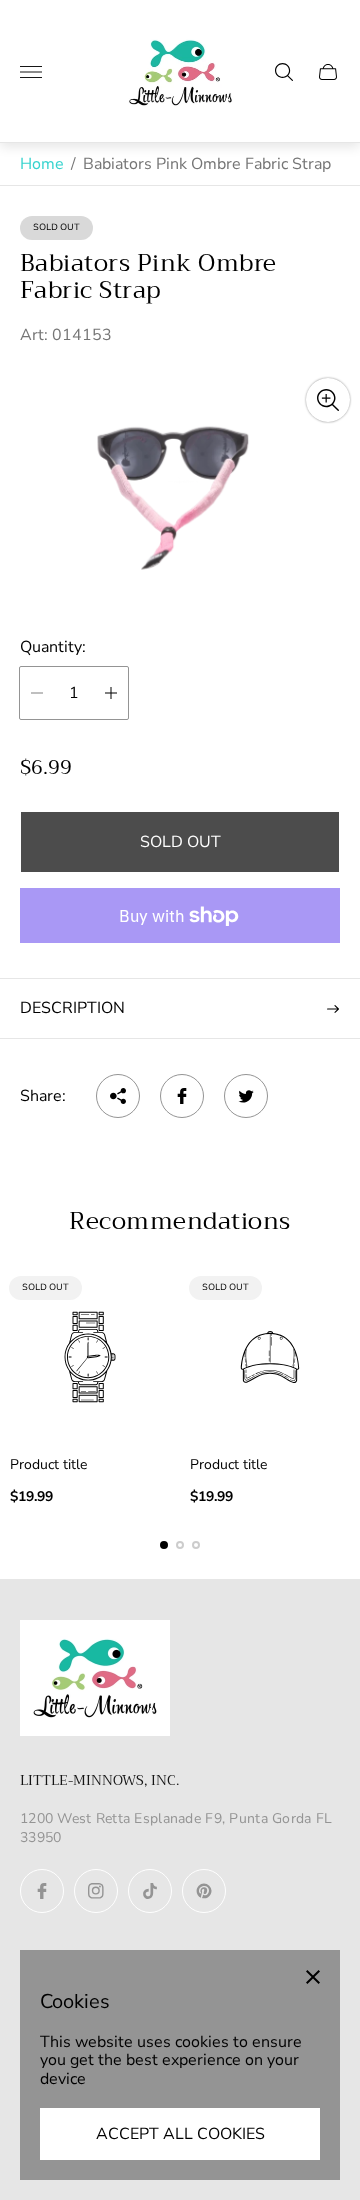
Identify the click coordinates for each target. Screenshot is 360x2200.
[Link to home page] (95, 1680)
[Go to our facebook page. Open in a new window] (42, 1891)
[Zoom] (328, 400)
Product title (48, 1465)
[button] (164, 1545)
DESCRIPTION (72, 1008)
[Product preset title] (90, 1357)
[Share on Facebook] (182, 1096)
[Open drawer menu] (31, 72)
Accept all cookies (180, 2134)
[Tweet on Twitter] (246, 1096)
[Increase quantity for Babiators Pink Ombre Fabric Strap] (111, 693)
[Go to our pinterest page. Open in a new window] (204, 1891)
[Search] (284, 72)
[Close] (313, 1977)
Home (42, 164)
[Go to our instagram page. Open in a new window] (96, 1891)
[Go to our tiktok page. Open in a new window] (150, 1891)
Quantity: (53, 647)
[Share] (118, 1096)
